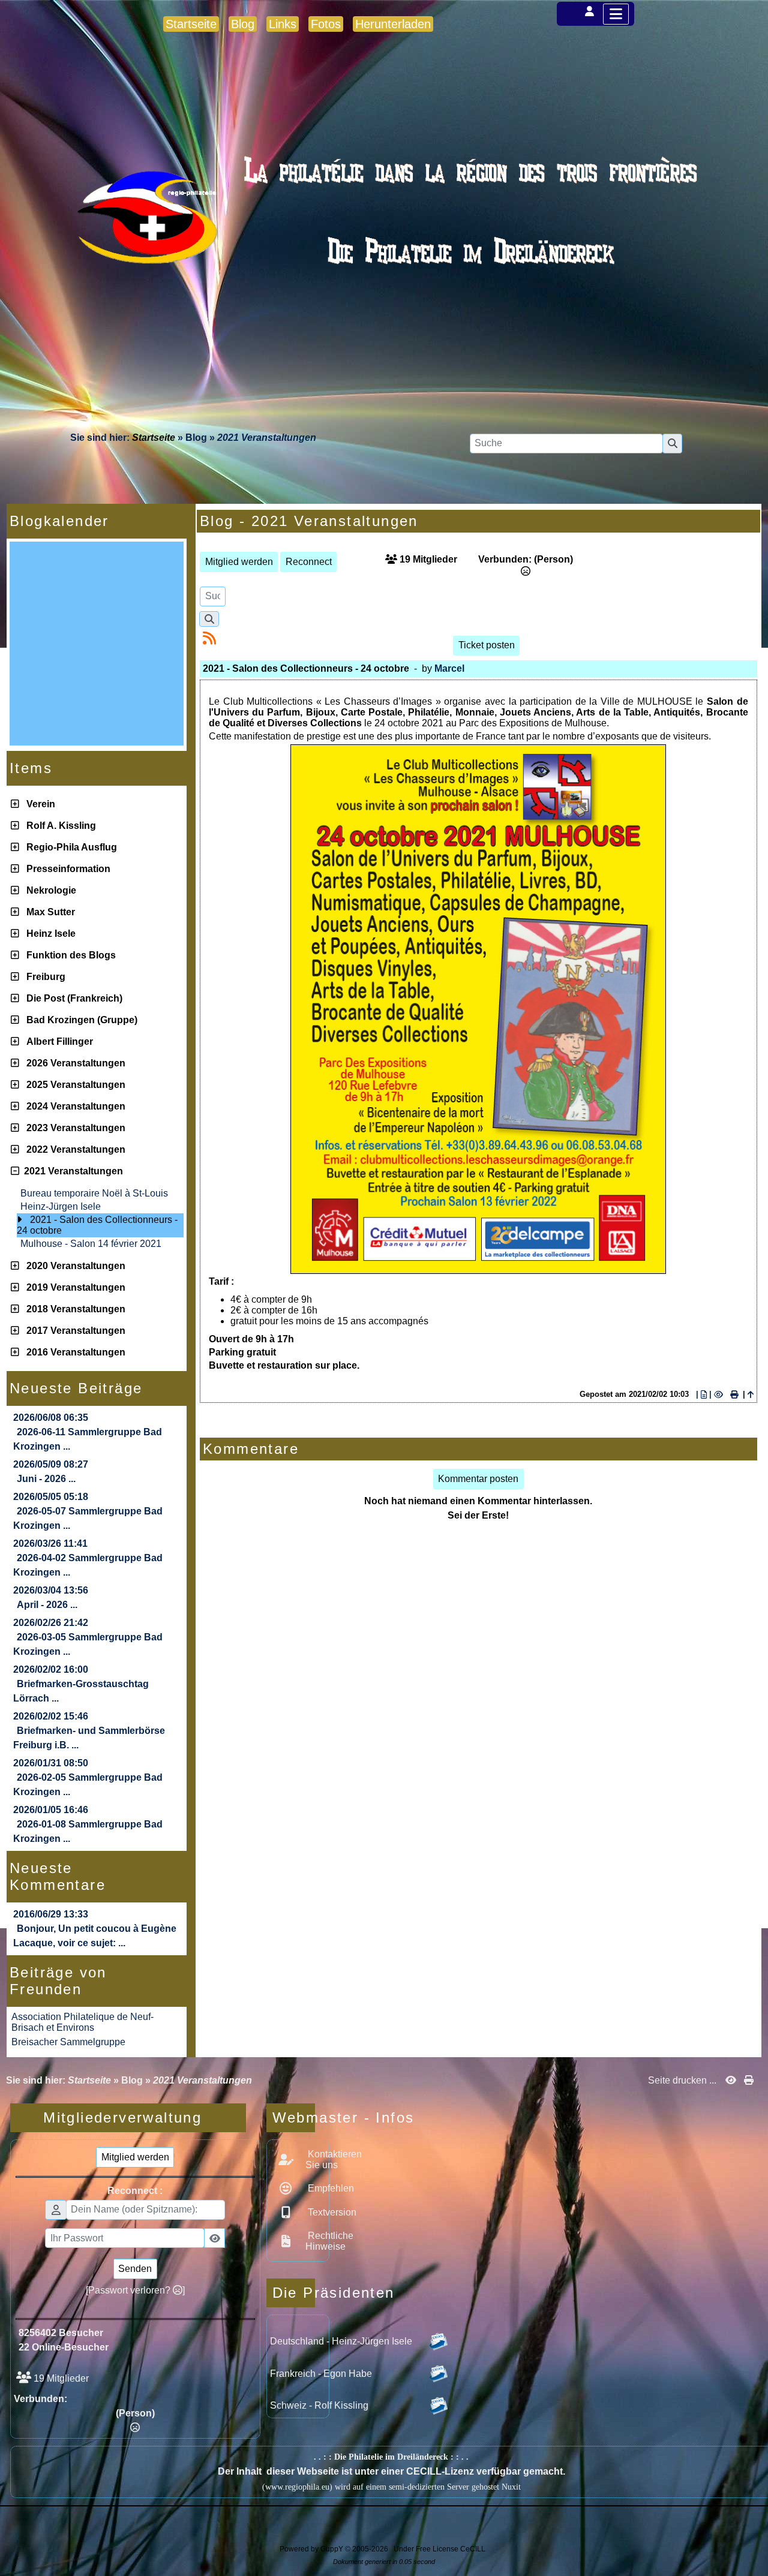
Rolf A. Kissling (59, 826)
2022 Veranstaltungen (73, 1149)
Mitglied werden (239, 562)
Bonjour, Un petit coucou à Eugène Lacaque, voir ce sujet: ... (95, 1936)
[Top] (750, 1036)
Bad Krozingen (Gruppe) (79, 1020)
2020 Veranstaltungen (73, 1266)
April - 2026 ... (47, 1605)
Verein (38, 804)
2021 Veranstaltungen (71, 1171)
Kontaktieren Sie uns (334, 2159)
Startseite (154, 438)
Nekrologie (49, 890)
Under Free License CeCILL (440, 2549)
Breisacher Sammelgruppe (68, 2042)
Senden (135, 2269)
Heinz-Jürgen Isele (61, 1206)
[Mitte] (750, 1057)
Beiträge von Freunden (95, 1981)
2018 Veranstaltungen (73, 1309)
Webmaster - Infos (294, 2117)
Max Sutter (48, 912)
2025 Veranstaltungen (73, 1085)
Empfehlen (330, 2188)
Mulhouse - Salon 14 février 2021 (91, 1244)
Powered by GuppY (312, 2549)
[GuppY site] (384, 2541)
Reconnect (309, 562)
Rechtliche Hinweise (329, 2241)
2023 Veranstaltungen (73, 1128)
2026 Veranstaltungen (73, 1063)
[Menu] (616, 14)
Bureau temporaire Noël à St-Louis (94, 1193)
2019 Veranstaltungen (73, 1287)
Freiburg (43, 977)
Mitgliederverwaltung (140, 2117)
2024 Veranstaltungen (73, 1106)
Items (95, 768)
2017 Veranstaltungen (73, 1331)
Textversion (331, 2212)
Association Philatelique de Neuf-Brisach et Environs (82, 2022)
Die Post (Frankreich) (72, 998)
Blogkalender (95, 521)
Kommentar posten (478, 1479)
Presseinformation (66, 869)
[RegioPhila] (384, 243)
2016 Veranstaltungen (73, 1352)
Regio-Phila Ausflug (69, 847)
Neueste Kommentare (95, 1876)
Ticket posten (487, 645)
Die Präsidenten (294, 2293)
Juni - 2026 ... (46, 1479)
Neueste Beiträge (95, 1388)
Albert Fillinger (57, 1041)
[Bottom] (750, 1078)
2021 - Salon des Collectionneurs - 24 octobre (97, 1225)
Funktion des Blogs (69, 955)
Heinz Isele (49, 934)
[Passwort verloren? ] (135, 2290)
